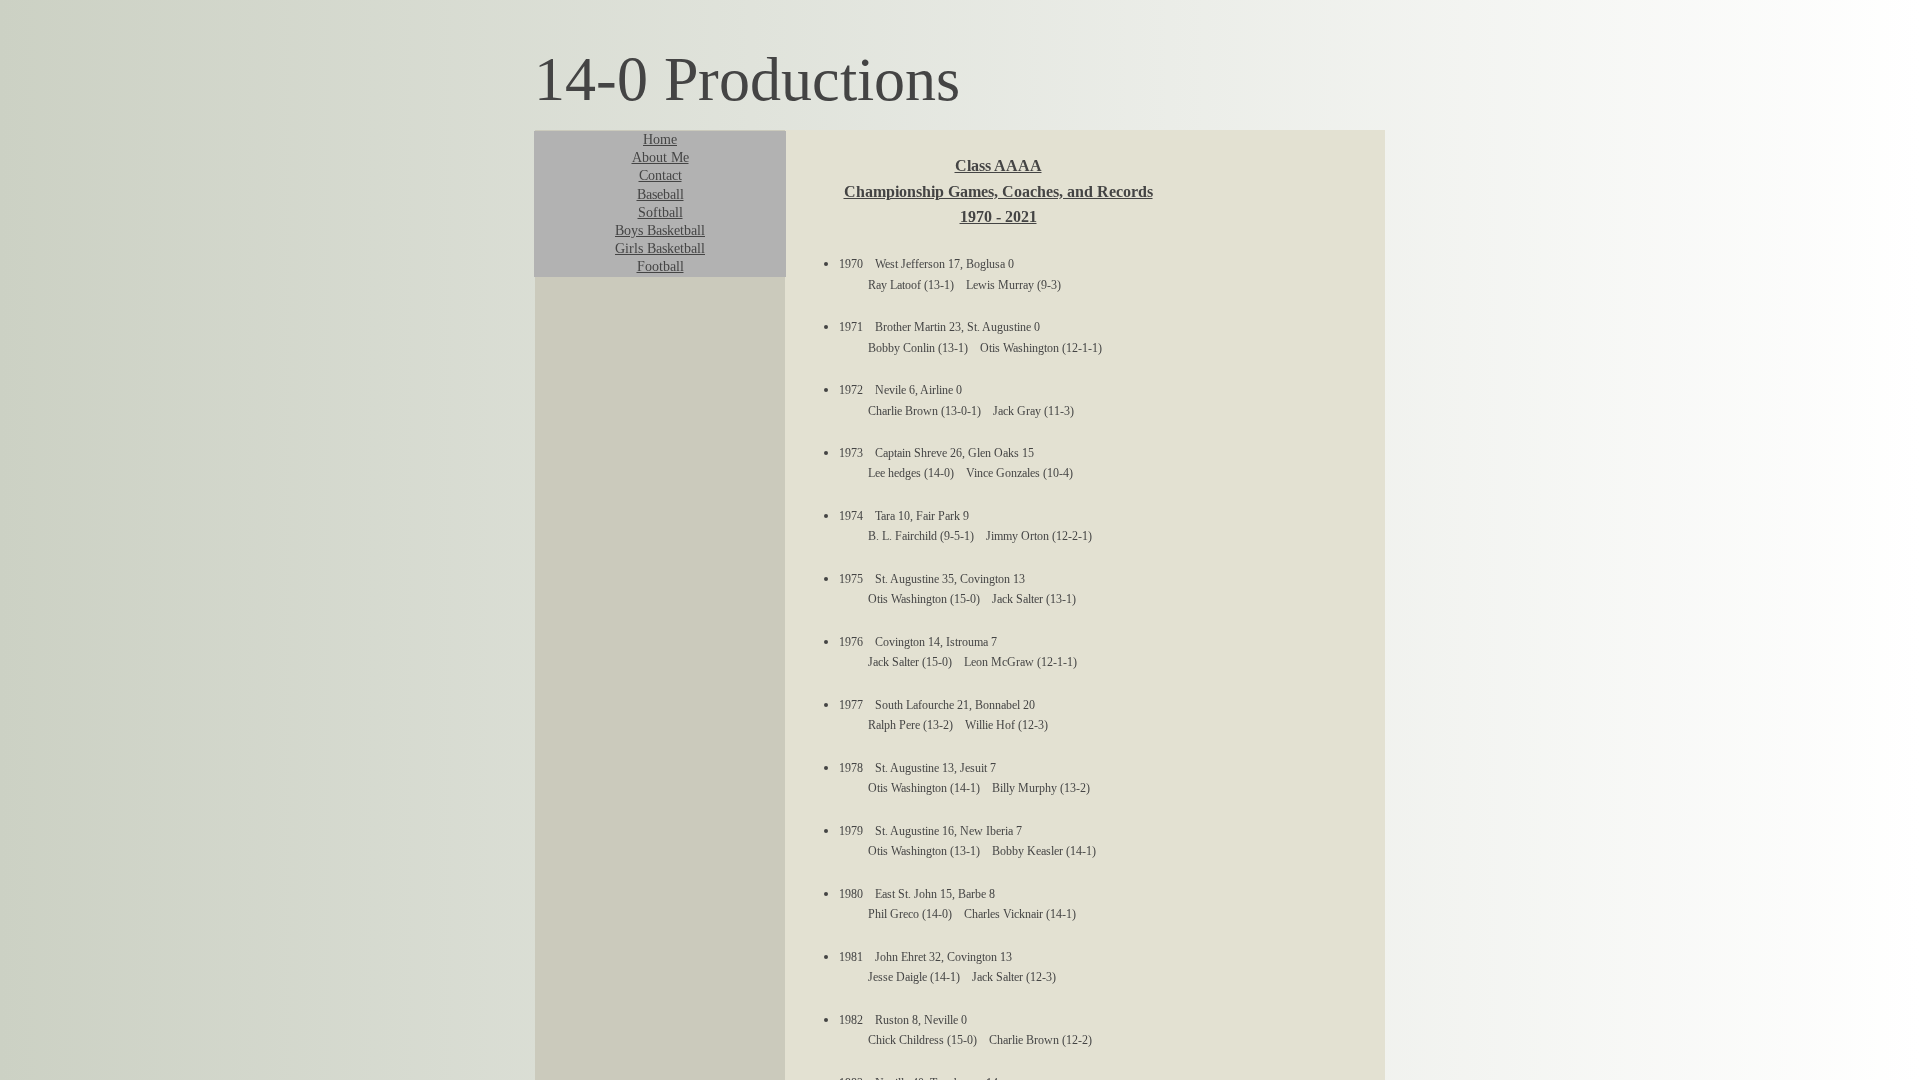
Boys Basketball (660, 230)
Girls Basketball (660, 248)
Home (660, 139)
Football (660, 266)
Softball (660, 212)
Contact (660, 175)
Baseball (660, 194)
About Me (660, 157)
